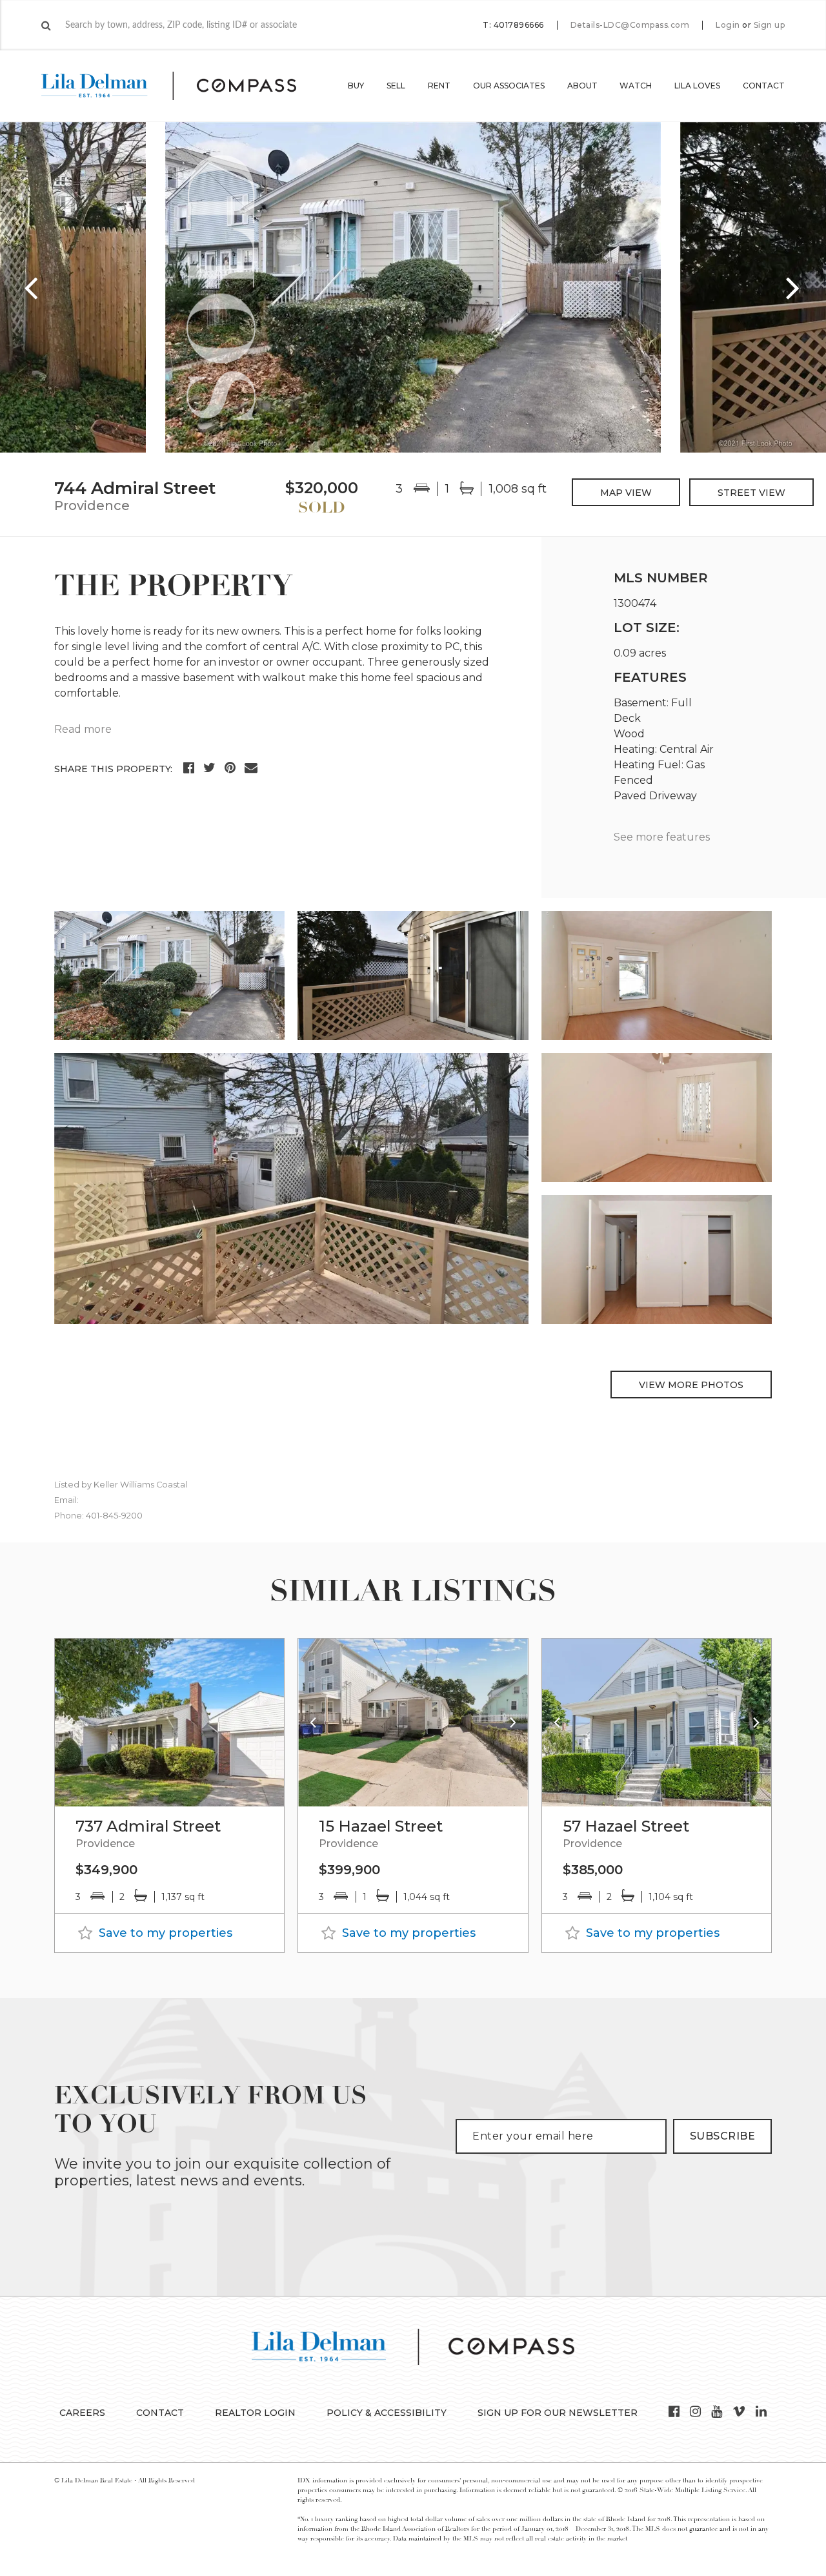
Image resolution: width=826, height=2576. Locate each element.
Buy (356, 86)
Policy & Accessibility (387, 2413)
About (582, 86)
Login (728, 25)
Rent (439, 86)
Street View (751, 493)
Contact (764, 86)
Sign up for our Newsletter (558, 2413)
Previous (32, 287)
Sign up (770, 25)
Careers (82, 2413)
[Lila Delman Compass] (184, 86)
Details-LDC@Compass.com (630, 25)
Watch (636, 86)
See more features (662, 837)
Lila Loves (697, 86)
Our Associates (509, 86)
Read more (83, 729)
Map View (626, 493)
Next (794, 287)
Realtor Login (255, 2413)
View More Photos (691, 1385)
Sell (396, 86)
